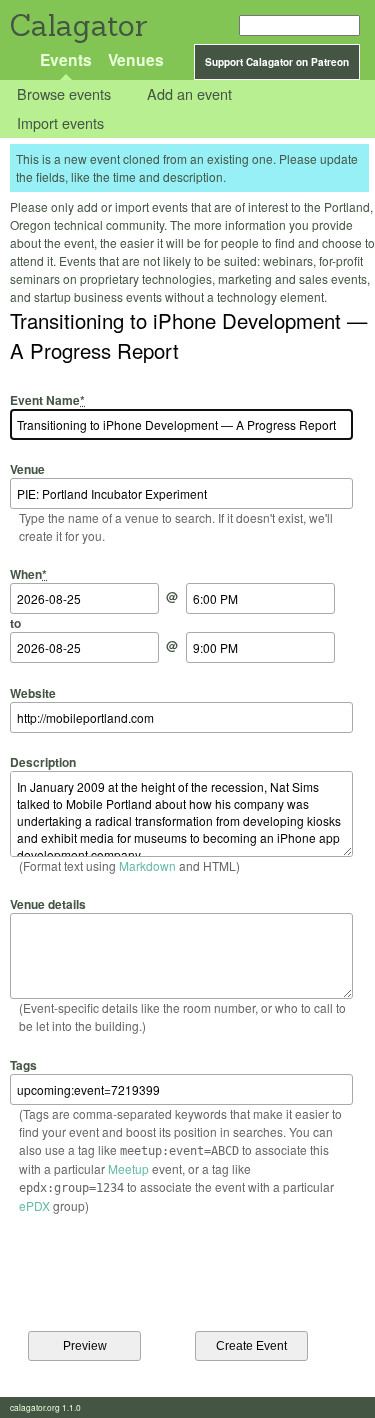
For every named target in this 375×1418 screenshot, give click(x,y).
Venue (27, 469)
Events (66, 59)
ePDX (34, 1205)
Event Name (47, 399)
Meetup (128, 1168)
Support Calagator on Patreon (277, 62)
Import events (60, 122)
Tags (23, 1064)
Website (33, 692)
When (28, 574)
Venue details (48, 904)
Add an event (189, 94)
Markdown (147, 865)
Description (43, 762)
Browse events (64, 94)
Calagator (77, 25)
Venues (136, 59)
